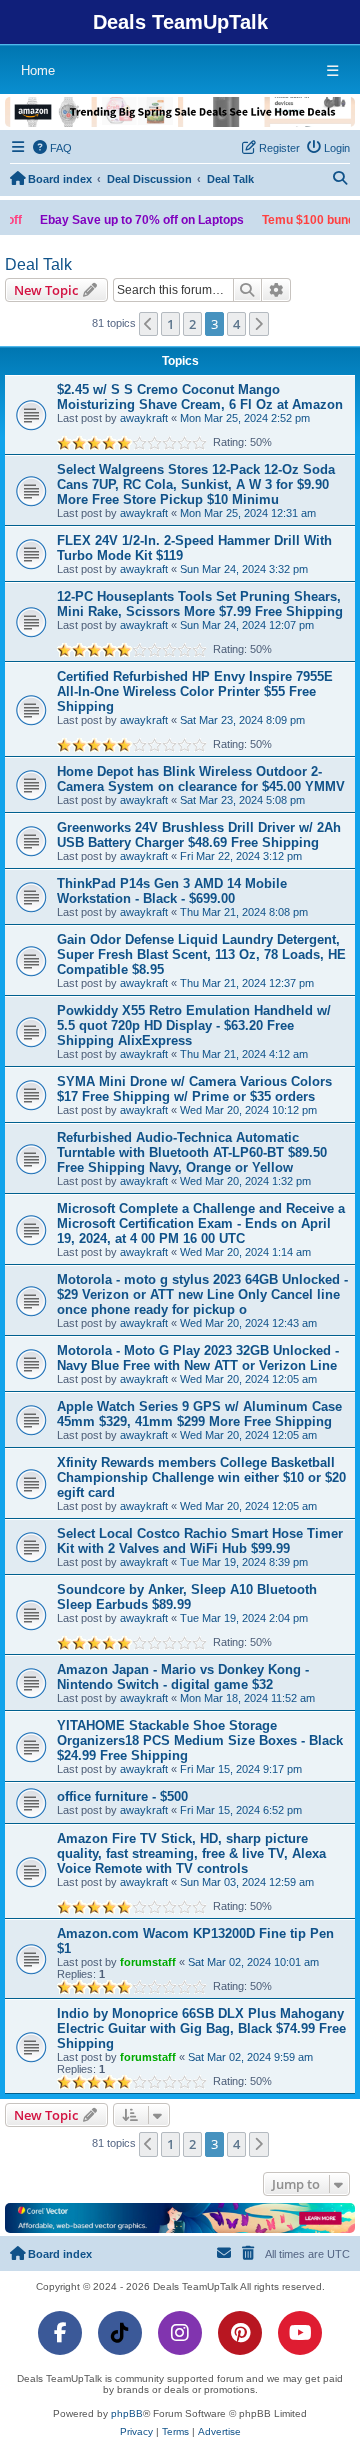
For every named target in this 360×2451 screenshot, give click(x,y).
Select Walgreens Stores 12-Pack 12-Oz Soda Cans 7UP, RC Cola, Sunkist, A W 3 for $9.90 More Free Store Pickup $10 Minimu (196, 484)
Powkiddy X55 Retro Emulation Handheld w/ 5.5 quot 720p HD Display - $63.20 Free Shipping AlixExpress (194, 1025)
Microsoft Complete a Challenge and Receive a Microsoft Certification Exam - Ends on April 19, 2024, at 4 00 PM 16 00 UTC (201, 1223)
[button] (149, 324)
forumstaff (148, 1962)
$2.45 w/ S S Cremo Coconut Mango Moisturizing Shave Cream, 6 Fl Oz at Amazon (200, 397)
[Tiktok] (120, 2333)
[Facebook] (60, 2333)
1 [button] (170, 324)
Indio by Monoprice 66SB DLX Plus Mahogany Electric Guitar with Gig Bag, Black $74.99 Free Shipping (201, 2028)
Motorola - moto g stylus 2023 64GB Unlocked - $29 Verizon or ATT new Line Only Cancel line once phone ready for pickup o (202, 1294)
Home (38, 70)
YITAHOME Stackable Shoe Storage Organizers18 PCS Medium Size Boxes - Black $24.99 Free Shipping (200, 1740)
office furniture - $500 (122, 1796)
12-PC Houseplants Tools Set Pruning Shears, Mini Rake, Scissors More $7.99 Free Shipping (200, 604)
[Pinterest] (240, 2333)
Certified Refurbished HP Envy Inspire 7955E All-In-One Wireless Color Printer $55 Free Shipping (195, 691)
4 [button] (236, 324)
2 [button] (192, 324)
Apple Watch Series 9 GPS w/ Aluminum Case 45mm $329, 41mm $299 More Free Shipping (199, 1414)
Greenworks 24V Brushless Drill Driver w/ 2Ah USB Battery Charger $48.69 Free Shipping (199, 835)
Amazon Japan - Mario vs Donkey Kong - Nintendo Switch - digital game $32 (183, 1677)
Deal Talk (38, 264)
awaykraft (144, 418)
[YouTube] (300, 2333)
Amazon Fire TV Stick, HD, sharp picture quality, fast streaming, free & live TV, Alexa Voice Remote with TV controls (191, 1853)
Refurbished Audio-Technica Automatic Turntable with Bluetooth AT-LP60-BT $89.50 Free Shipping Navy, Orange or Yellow (192, 1152)
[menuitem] (53, 148)
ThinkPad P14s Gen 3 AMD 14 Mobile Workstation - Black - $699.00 (172, 891)
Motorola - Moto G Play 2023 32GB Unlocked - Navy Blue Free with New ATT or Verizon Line (198, 1358)
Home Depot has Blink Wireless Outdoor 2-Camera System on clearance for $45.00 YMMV (201, 779)
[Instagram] (180, 2333)
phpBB (127, 2413)
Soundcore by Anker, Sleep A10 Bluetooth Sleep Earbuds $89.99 (187, 1597)
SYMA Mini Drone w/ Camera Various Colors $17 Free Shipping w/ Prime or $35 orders (194, 1089)
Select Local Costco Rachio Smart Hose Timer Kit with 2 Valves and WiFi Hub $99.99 (200, 1541)
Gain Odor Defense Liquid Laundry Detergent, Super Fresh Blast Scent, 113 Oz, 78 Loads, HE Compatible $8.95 (201, 954)
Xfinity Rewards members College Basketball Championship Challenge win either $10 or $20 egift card (201, 1477)
